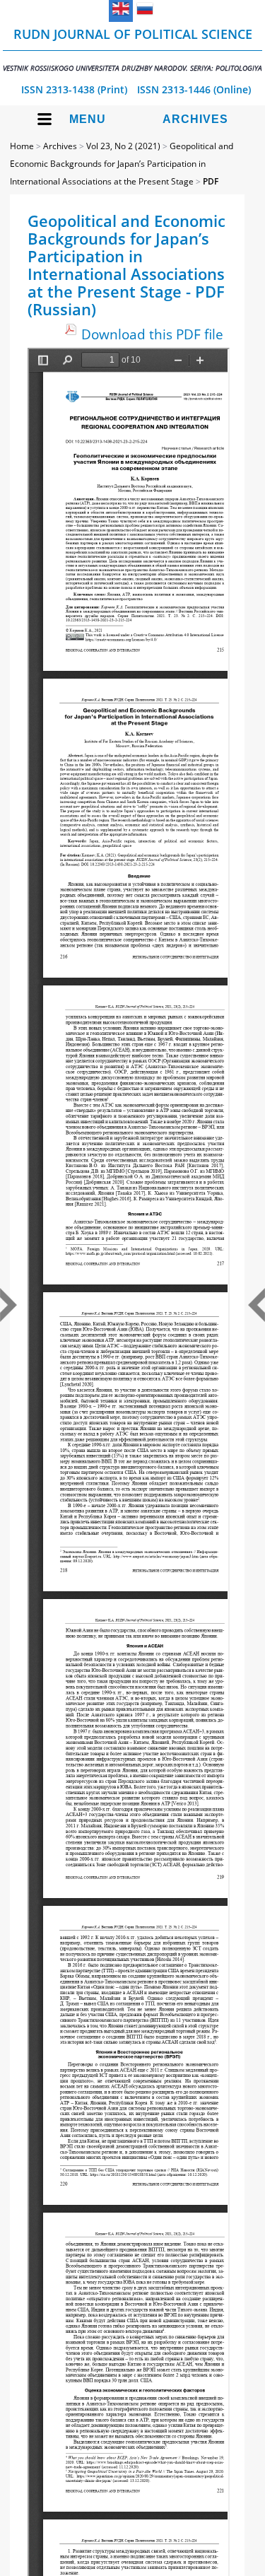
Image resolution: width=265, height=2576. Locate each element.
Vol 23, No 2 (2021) (123, 146)
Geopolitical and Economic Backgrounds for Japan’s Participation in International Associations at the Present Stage (122, 164)
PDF (211, 181)
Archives (195, 119)
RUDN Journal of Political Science (132, 49)
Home (22, 146)
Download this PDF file (152, 334)
